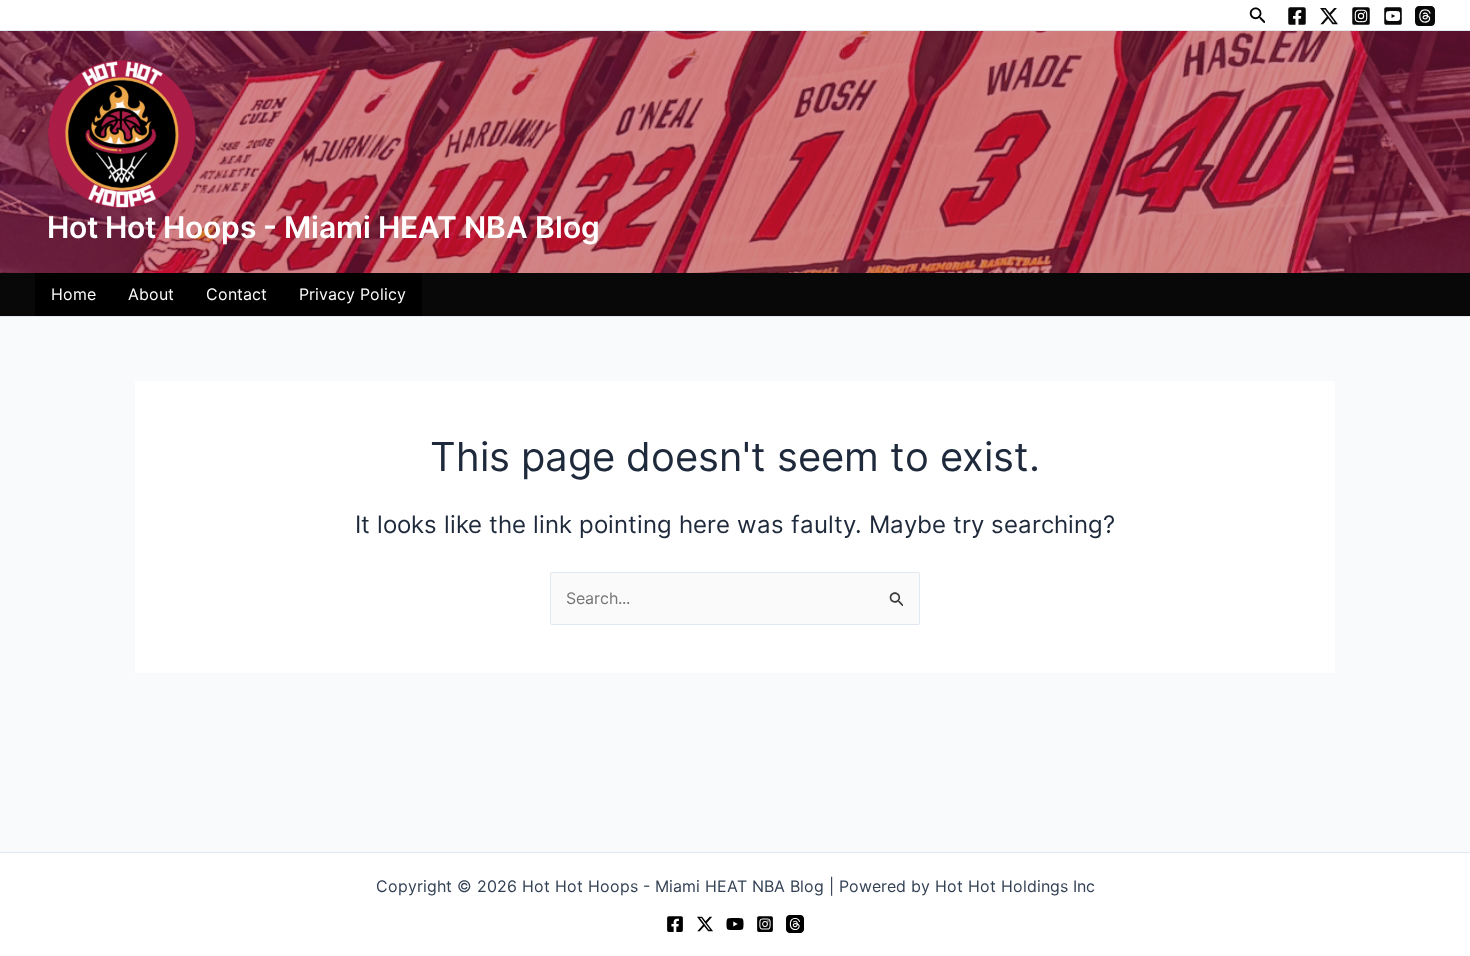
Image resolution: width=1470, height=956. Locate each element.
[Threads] (1425, 16)
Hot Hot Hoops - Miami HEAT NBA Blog (323, 227)
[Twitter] (1329, 16)
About (151, 294)
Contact (236, 294)
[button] (1258, 15)
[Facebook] (1297, 16)
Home (73, 294)
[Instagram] (1361, 16)
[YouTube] (1393, 16)
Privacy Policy (352, 294)
